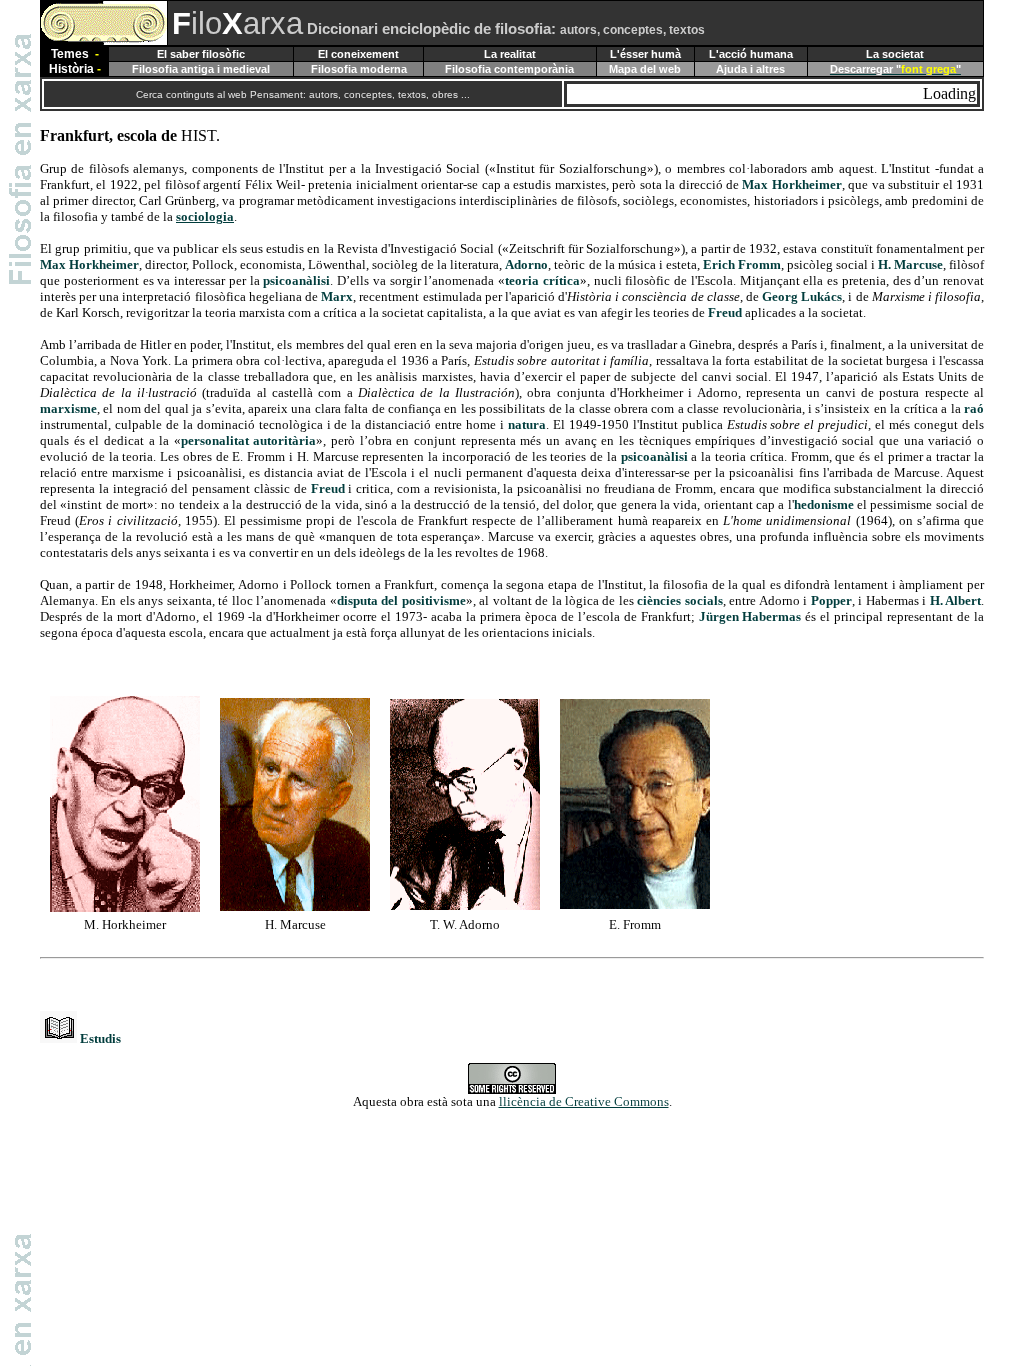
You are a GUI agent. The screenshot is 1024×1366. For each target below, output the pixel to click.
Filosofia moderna (359, 69)
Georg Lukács (802, 296)
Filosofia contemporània (509, 69)
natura (527, 424)
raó (974, 408)
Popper (831, 600)
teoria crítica (542, 280)
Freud (725, 312)
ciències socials (679, 600)
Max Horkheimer (791, 184)
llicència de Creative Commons (584, 1101)
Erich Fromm (742, 264)
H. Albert (955, 600)
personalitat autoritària (249, 440)
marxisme (68, 408)
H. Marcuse (910, 264)
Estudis (100, 1038)
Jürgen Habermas (750, 616)
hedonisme (824, 504)
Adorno (526, 264)
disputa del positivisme (401, 600)
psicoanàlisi (296, 280)
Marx (337, 296)
